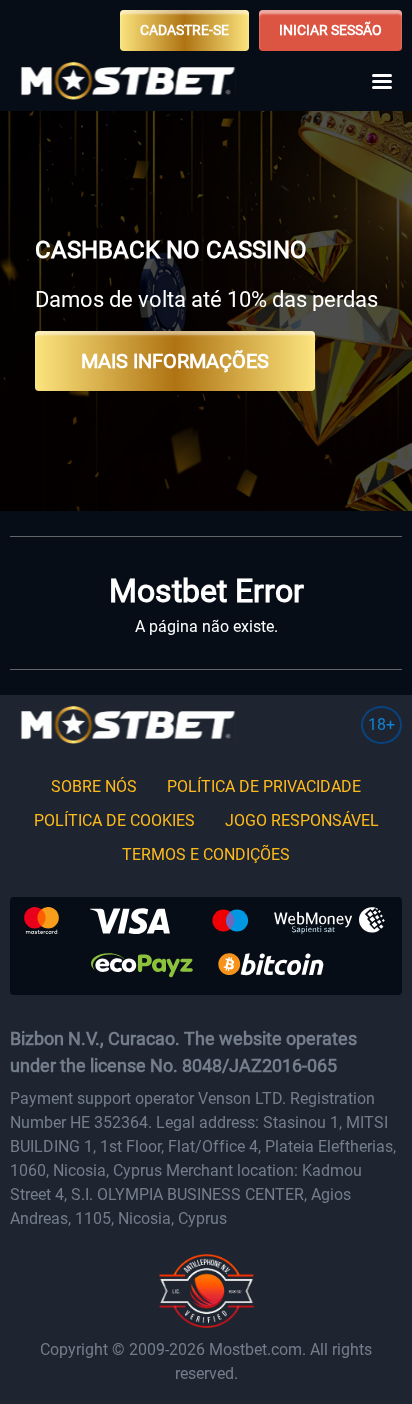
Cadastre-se (184, 30)
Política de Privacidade (264, 786)
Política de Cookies (114, 820)
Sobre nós (94, 786)
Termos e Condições (206, 854)
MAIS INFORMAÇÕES (175, 361)
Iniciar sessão (330, 30)
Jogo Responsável (302, 820)
